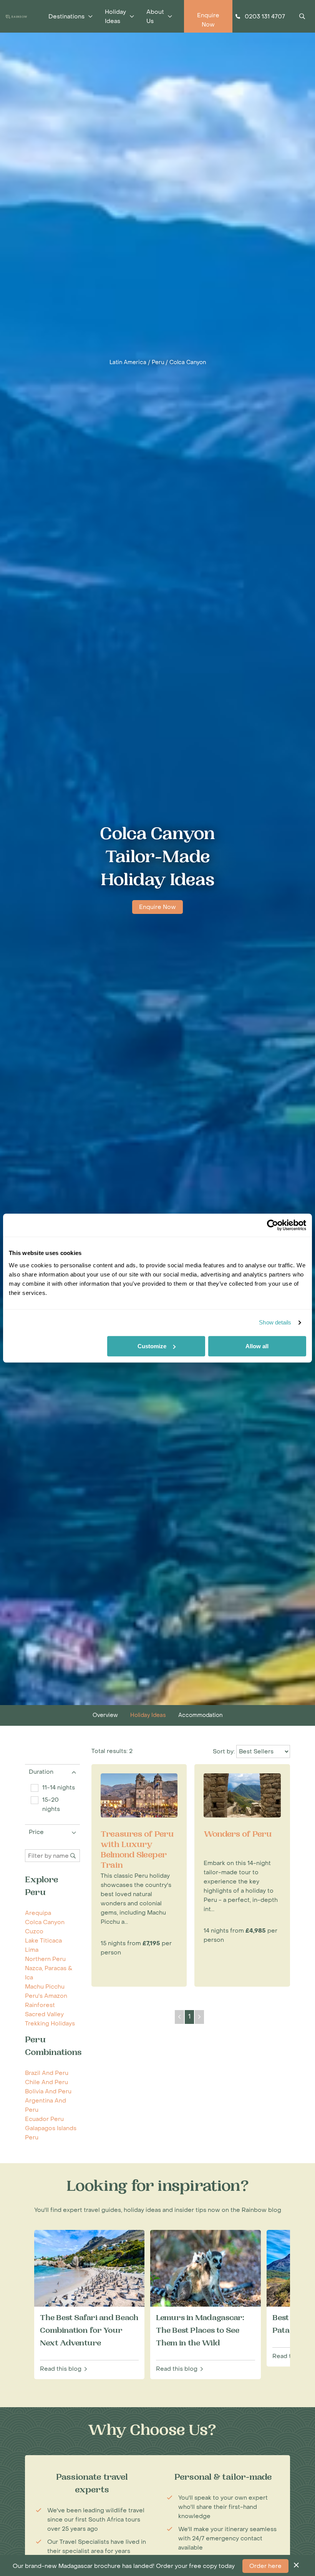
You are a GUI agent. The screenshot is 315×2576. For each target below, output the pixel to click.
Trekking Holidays (50, 2024)
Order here (265, 2566)
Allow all (257, 1346)
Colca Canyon (188, 362)
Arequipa (38, 1913)
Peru (158, 362)
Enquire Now (157, 907)
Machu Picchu (45, 1987)
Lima (32, 1950)
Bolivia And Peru (48, 2091)
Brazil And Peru (47, 2073)
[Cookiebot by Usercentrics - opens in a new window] (273, 1225)
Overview (105, 1715)
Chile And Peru (46, 2082)
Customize (152, 1346)
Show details (275, 1322)
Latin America (128, 362)
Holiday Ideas (148, 1715)
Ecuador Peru (44, 2119)
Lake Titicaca (43, 1941)
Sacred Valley (44, 2014)
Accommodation (200, 1715)
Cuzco (34, 1931)
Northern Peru (45, 1959)
